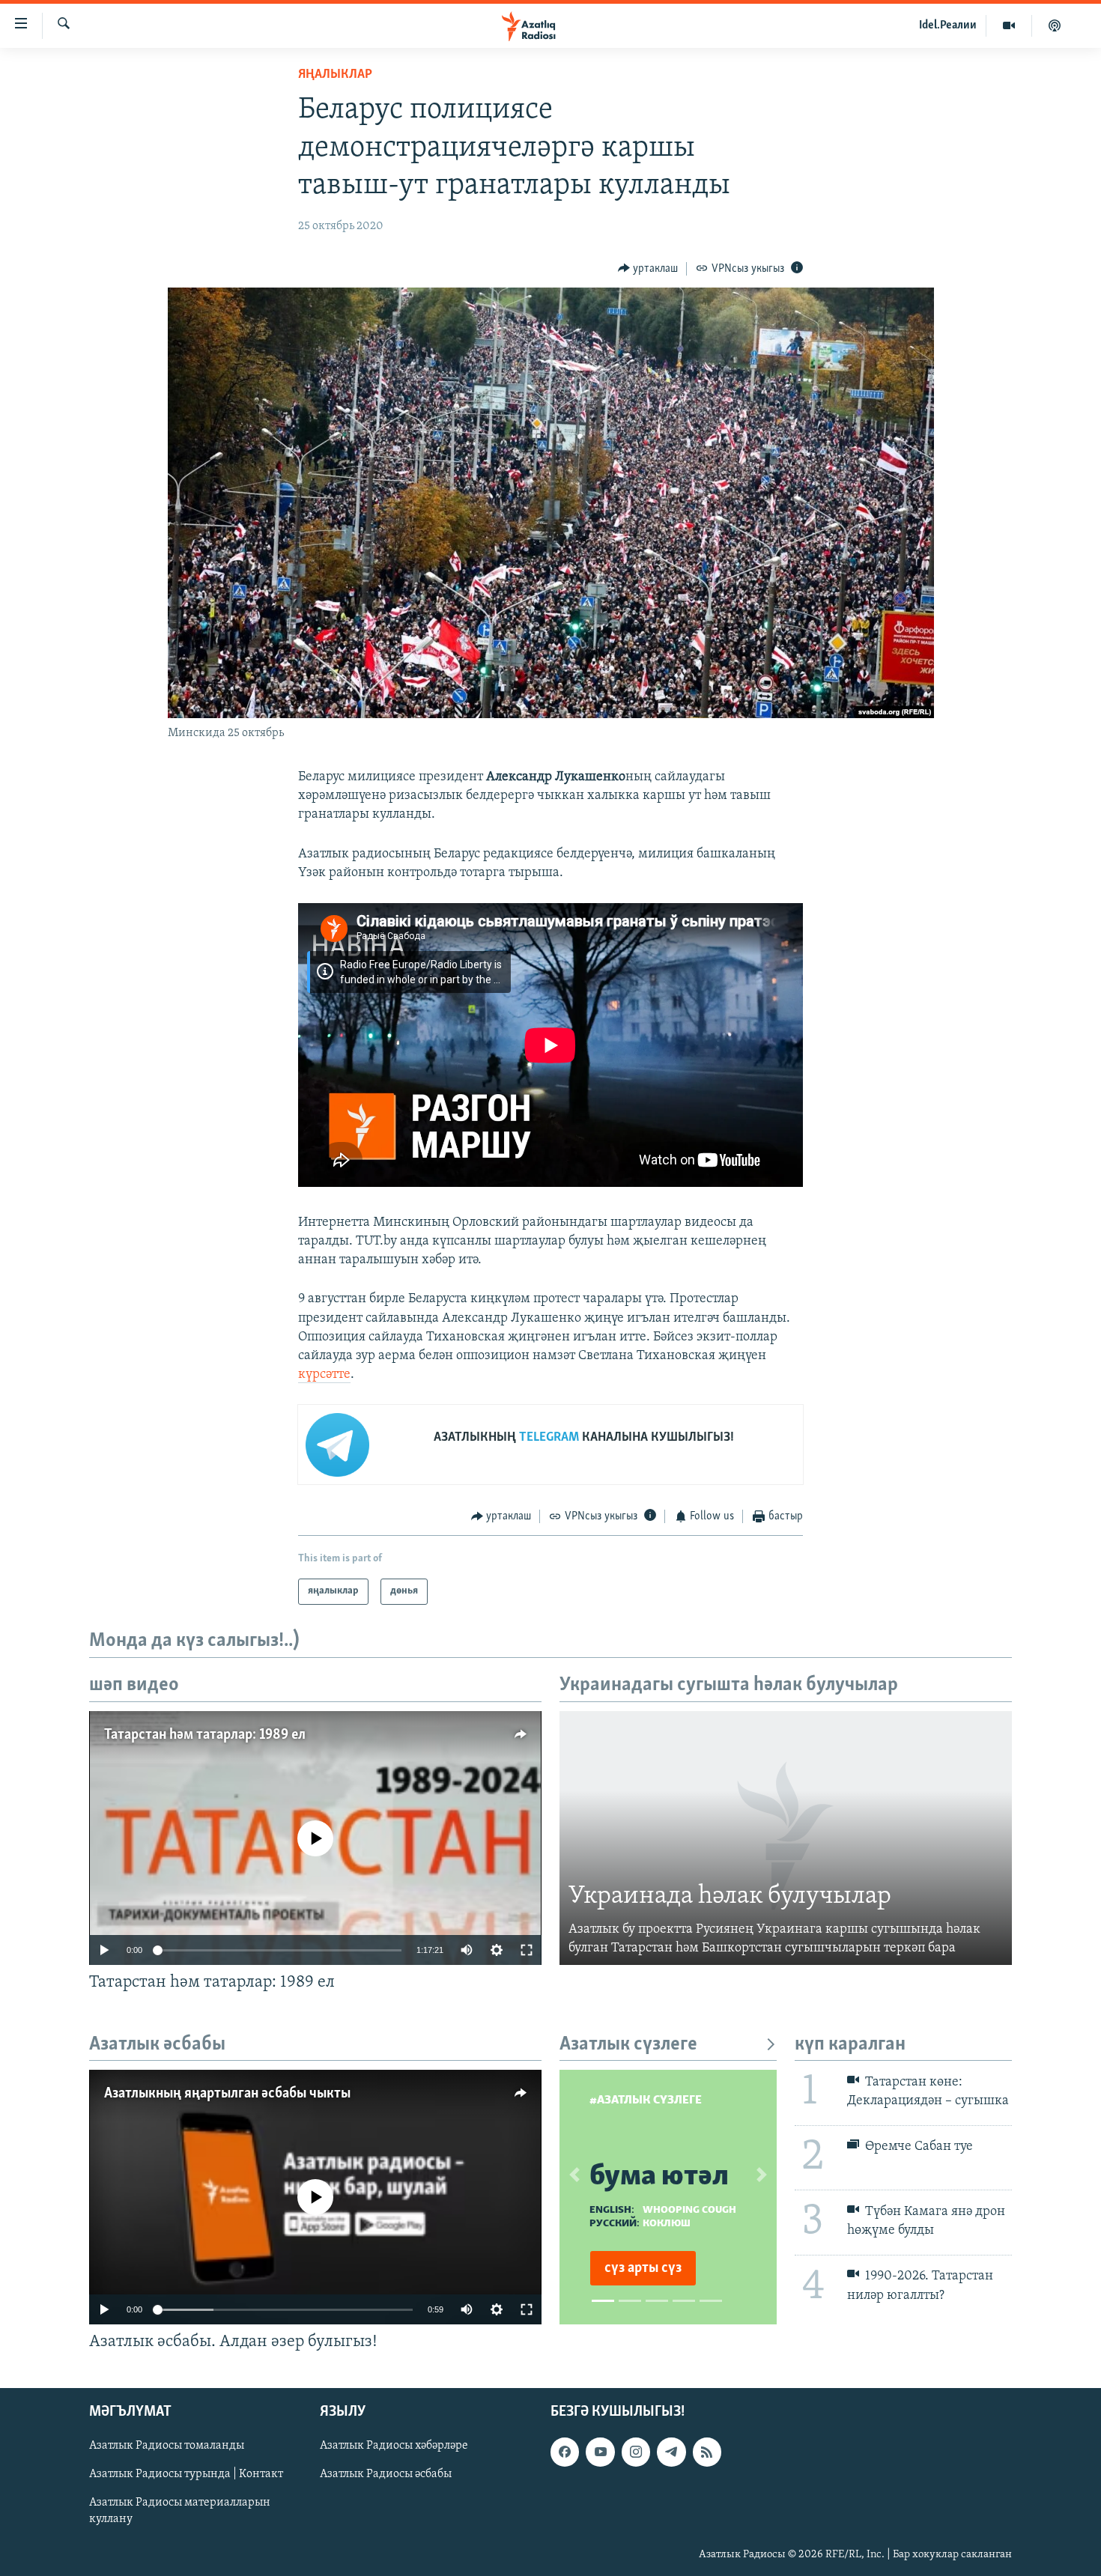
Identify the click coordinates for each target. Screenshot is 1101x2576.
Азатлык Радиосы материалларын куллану (180, 2512)
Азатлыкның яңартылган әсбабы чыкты (227, 2094)
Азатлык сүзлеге (628, 2045)
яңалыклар (335, 75)
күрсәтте (324, 1375)
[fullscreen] (527, 1950)
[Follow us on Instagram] (636, 2452)
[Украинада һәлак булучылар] (786, 1838)
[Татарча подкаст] (1055, 25)
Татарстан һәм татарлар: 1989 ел (205, 1735)
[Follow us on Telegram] (671, 2452)
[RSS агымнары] (707, 2452)
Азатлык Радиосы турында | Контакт (186, 2475)
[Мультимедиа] (1009, 25)
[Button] (648, 269)
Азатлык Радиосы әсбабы (386, 2475)
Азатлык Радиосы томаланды (167, 2446)
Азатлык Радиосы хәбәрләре (394, 2446)
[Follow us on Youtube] (600, 2452)
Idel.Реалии (948, 25)
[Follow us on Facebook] (565, 2452)
